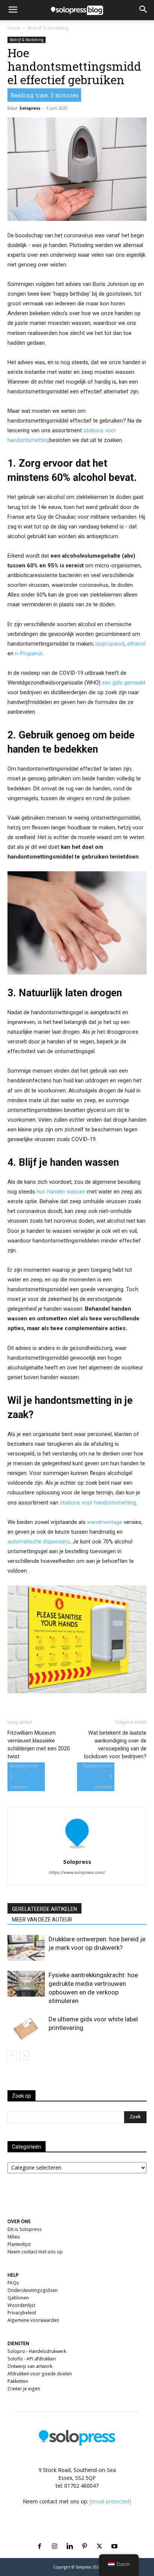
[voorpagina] (12, 2056)
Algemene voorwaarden (33, 2320)
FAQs (13, 2283)
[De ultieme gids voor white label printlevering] (26, 2028)
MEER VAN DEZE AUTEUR (42, 1920)
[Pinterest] (84, 2537)
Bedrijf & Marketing (48, 28)
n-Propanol (29, 653)
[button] (13, 10)
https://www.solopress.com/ (77, 1872)
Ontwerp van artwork (30, 2366)
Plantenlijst (19, 2244)
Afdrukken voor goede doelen (40, 2374)
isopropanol (110, 644)
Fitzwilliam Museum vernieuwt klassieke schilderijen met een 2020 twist (39, 1745)
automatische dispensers (39, 1542)
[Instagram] (55, 2537)
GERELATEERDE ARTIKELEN (44, 1909)
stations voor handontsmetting (98, 1503)
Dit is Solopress (25, 2229)
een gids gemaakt (124, 683)
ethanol (136, 644)
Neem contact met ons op (35, 2252)
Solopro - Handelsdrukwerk (37, 2351)
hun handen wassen (61, 1192)
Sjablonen (18, 2298)
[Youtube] (114, 2537)
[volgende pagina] (24, 2056)
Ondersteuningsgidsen (33, 2290)
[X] (99, 2537)
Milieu (14, 2237)
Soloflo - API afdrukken (32, 2359)
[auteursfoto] (77, 1851)
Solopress (30, 108)
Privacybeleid (22, 2313)
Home (14, 28)
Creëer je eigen (24, 2389)
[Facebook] (40, 2537)
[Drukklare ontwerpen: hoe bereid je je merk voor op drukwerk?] (26, 1948)
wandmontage (105, 1522)
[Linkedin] (70, 2537)
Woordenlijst (21, 2305)
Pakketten (18, 2381)
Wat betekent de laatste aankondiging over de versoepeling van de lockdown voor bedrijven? (115, 1745)
